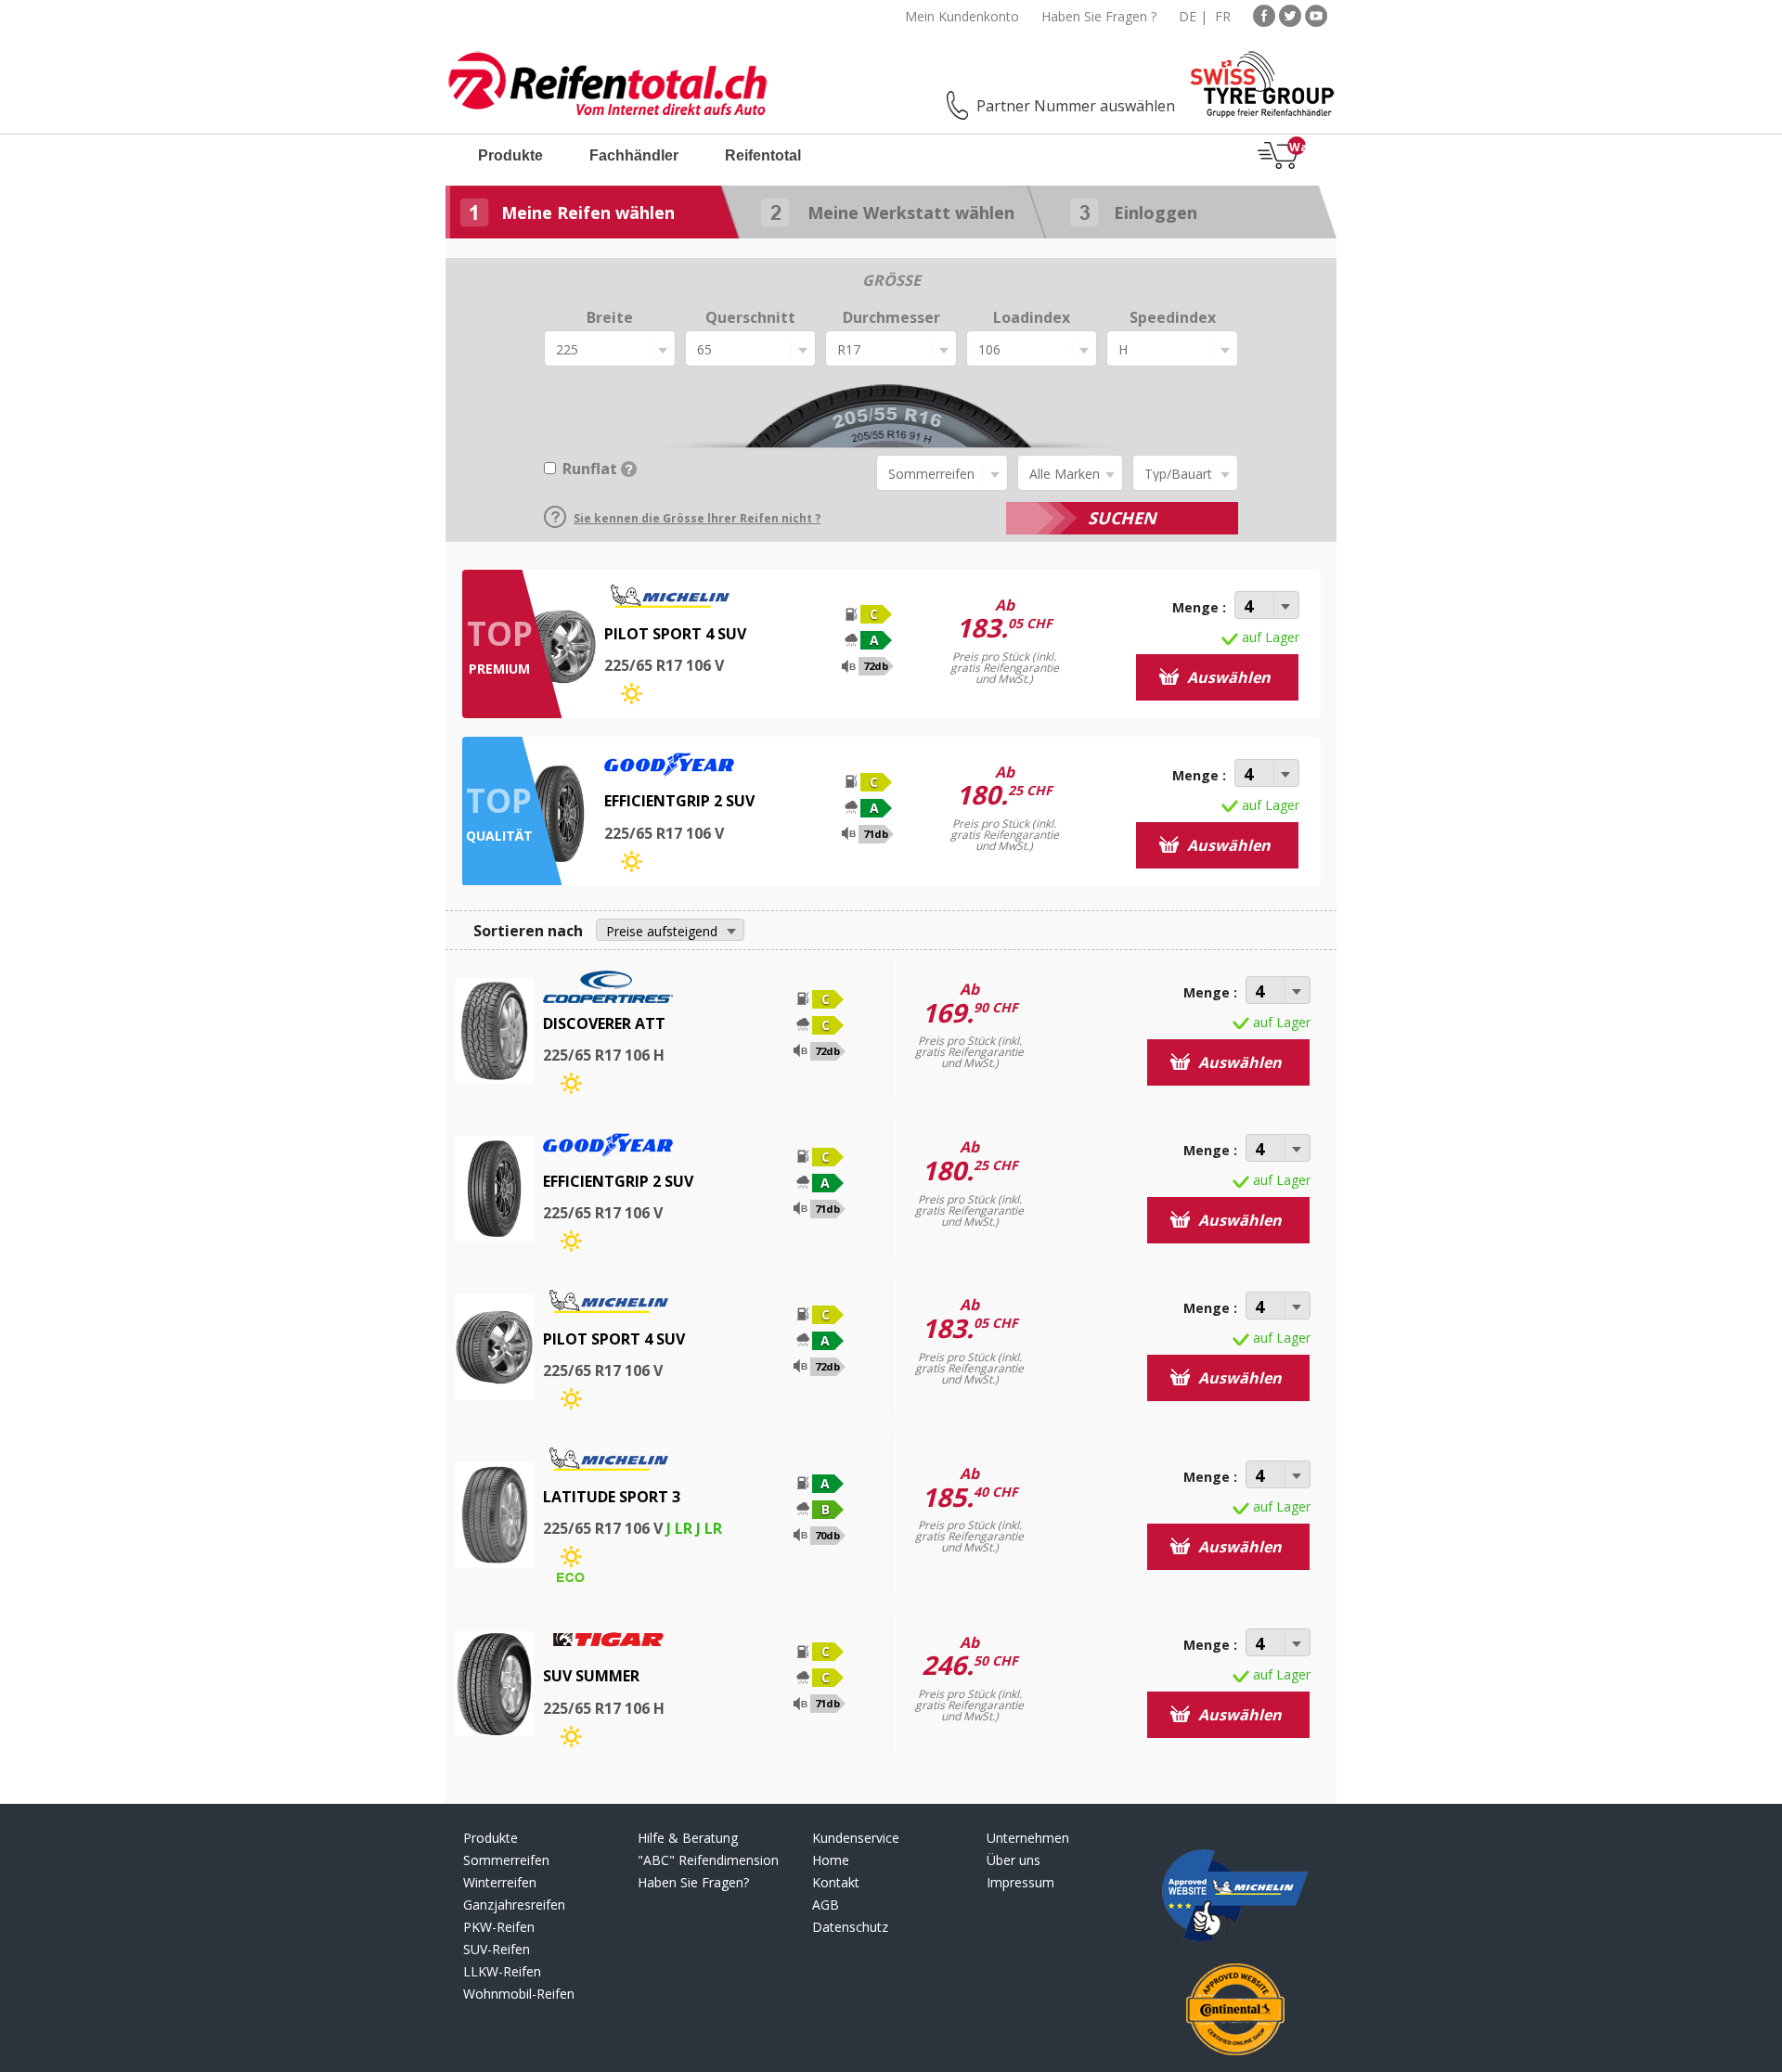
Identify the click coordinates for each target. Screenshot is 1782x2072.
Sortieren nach (528, 931)
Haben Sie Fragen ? (1099, 16)
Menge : (1199, 607)
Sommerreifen (506, 1860)
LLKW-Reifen (502, 1971)
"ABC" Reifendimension (708, 1860)
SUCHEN (1122, 518)
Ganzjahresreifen (514, 1905)
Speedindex (1173, 317)
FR (1223, 16)
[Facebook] (1264, 14)
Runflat (590, 469)
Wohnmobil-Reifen (519, 1994)
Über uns (1014, 1860)
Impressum (1020, 1882)
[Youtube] (1316, 14)
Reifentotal (763, 155)
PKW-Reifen (499, 1927)
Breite (610, 317)
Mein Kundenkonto (962, 16)
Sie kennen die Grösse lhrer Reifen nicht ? (697, 518)
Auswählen (1227, 677)
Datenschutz (850, 1927)
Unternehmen (1028, 1838)
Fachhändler (634, 155)
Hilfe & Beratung (688, 1838)
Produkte (510, 155)
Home (831, 1860)
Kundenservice (856, 1838)
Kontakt (836, 1882)
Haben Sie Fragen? (693, 1882)
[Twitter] (1290, 14)
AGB (826, 1905)
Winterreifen (500, 1882)
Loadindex (1032, 317)
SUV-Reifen (497, 1949)
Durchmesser (891, 317)
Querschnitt (750, 317)
